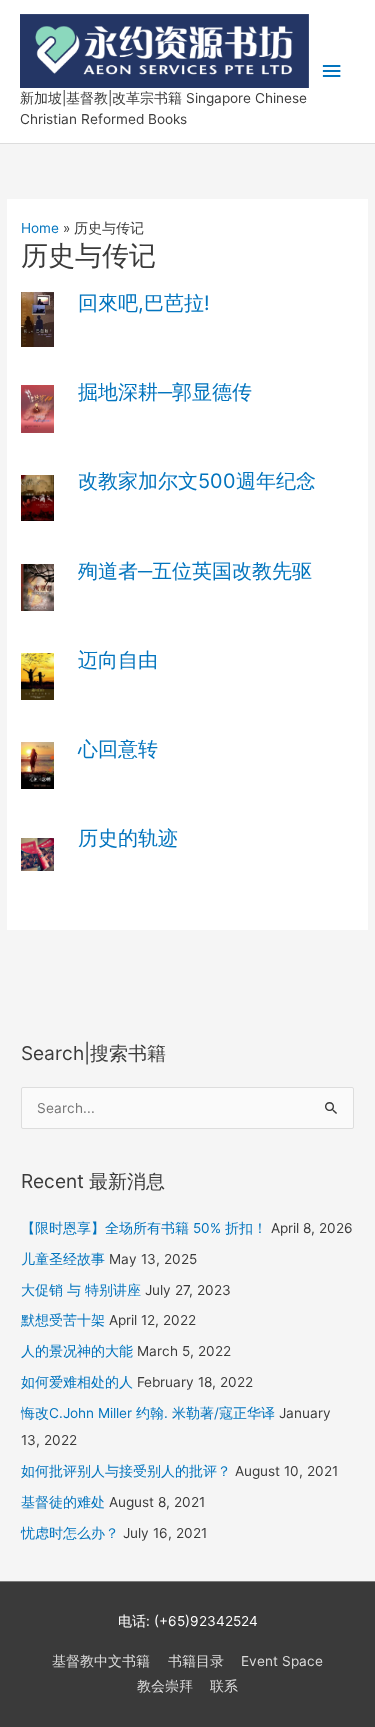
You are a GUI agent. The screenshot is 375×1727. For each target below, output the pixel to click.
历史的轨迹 (128, 838)
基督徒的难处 (63, 1502)
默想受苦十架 (63, 1320)
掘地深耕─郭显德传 (165, 392)
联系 (224, 1686)
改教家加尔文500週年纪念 (197, 481)
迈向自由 (118, 660)
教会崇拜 (165, 1686)
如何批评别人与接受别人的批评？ (126, 1471)
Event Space (282, 1661)
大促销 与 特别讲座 (81, 1290)
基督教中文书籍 (101, 1661)
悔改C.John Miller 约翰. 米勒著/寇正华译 (148, 1413)
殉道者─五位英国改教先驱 (195, 571)
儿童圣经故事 (63, 1259)
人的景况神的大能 (77, 1351)
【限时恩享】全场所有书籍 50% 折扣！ (144, 1228)
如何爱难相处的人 (77, 1382)
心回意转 (118, 749)
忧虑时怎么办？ (70, 1533)
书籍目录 (196, 1661)
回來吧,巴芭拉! (144, 303)
